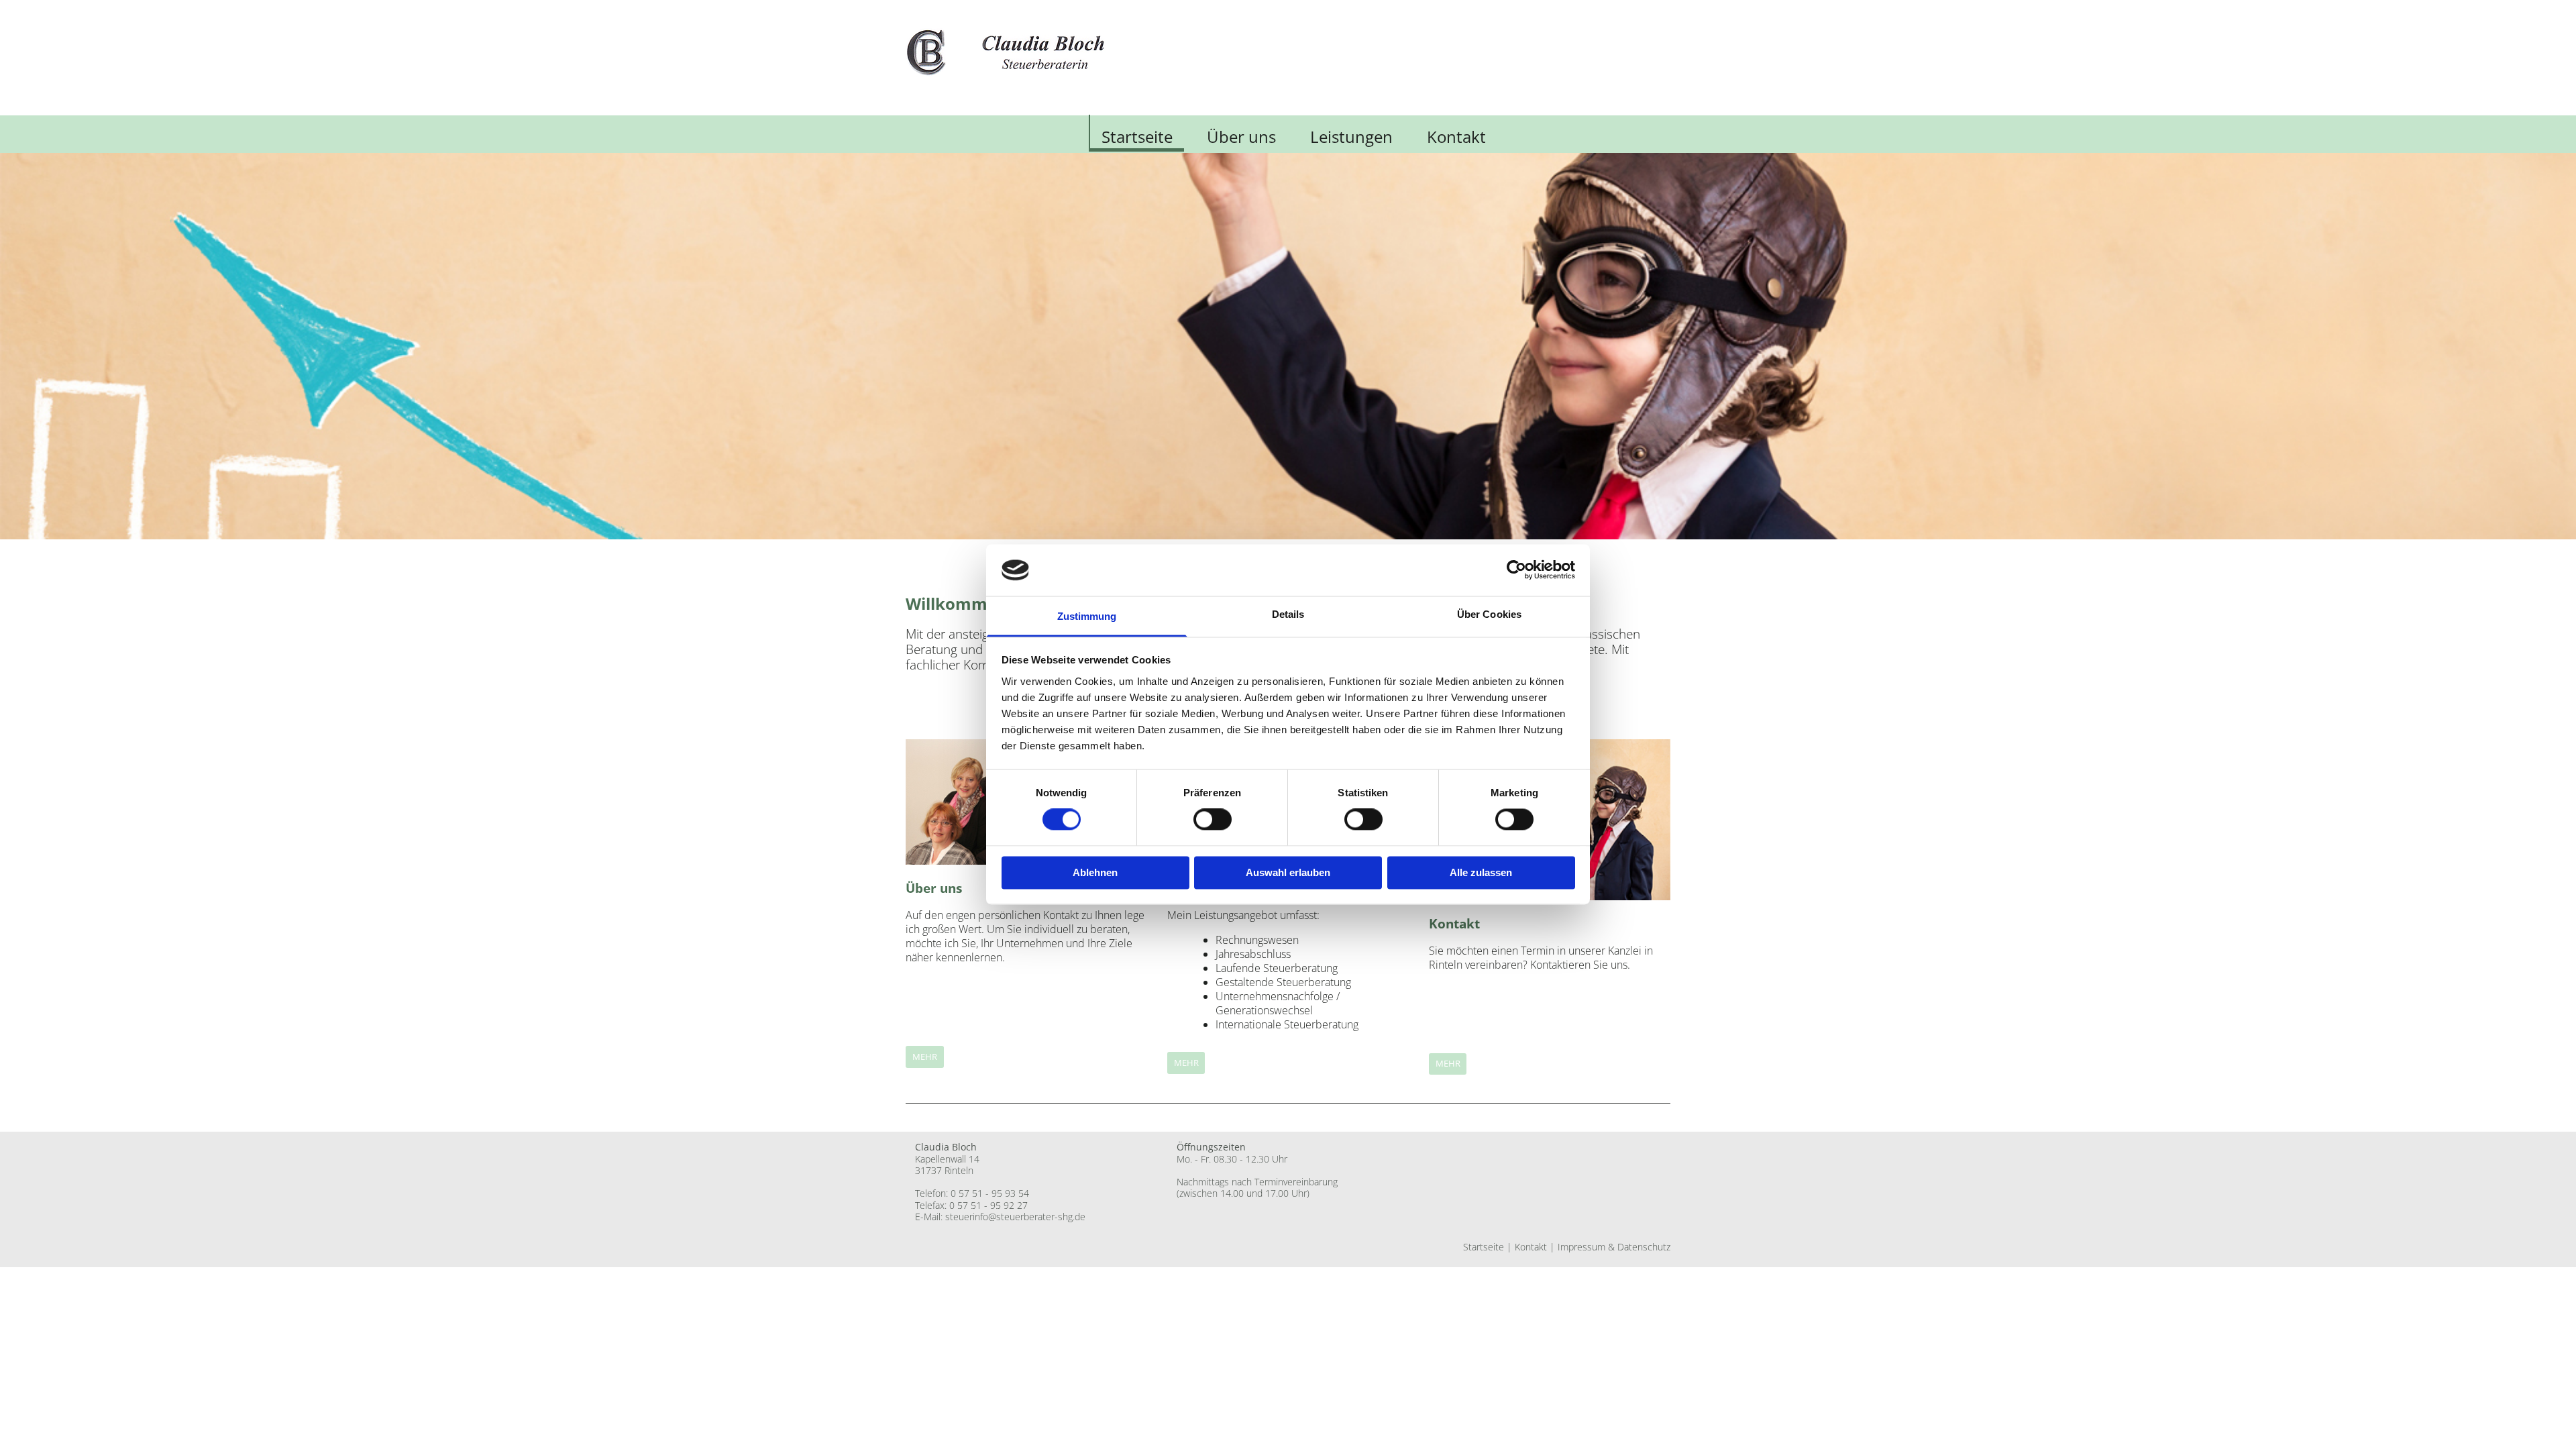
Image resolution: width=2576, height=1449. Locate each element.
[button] (925, 1057)
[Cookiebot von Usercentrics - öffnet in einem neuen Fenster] (1516, 570)
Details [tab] (1288, 614)
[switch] (1213, 820)
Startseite (1137, 137)
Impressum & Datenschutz (1614, 1247)
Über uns (1241, 137)
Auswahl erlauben (1288, 872)
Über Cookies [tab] (1489, 614)
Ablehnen (1095, 872)
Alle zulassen (1481, 872)
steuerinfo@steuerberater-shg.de (1015, 1217)
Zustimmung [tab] (1087, 616)
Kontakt (1456, 137)
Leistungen (1351, 137)
